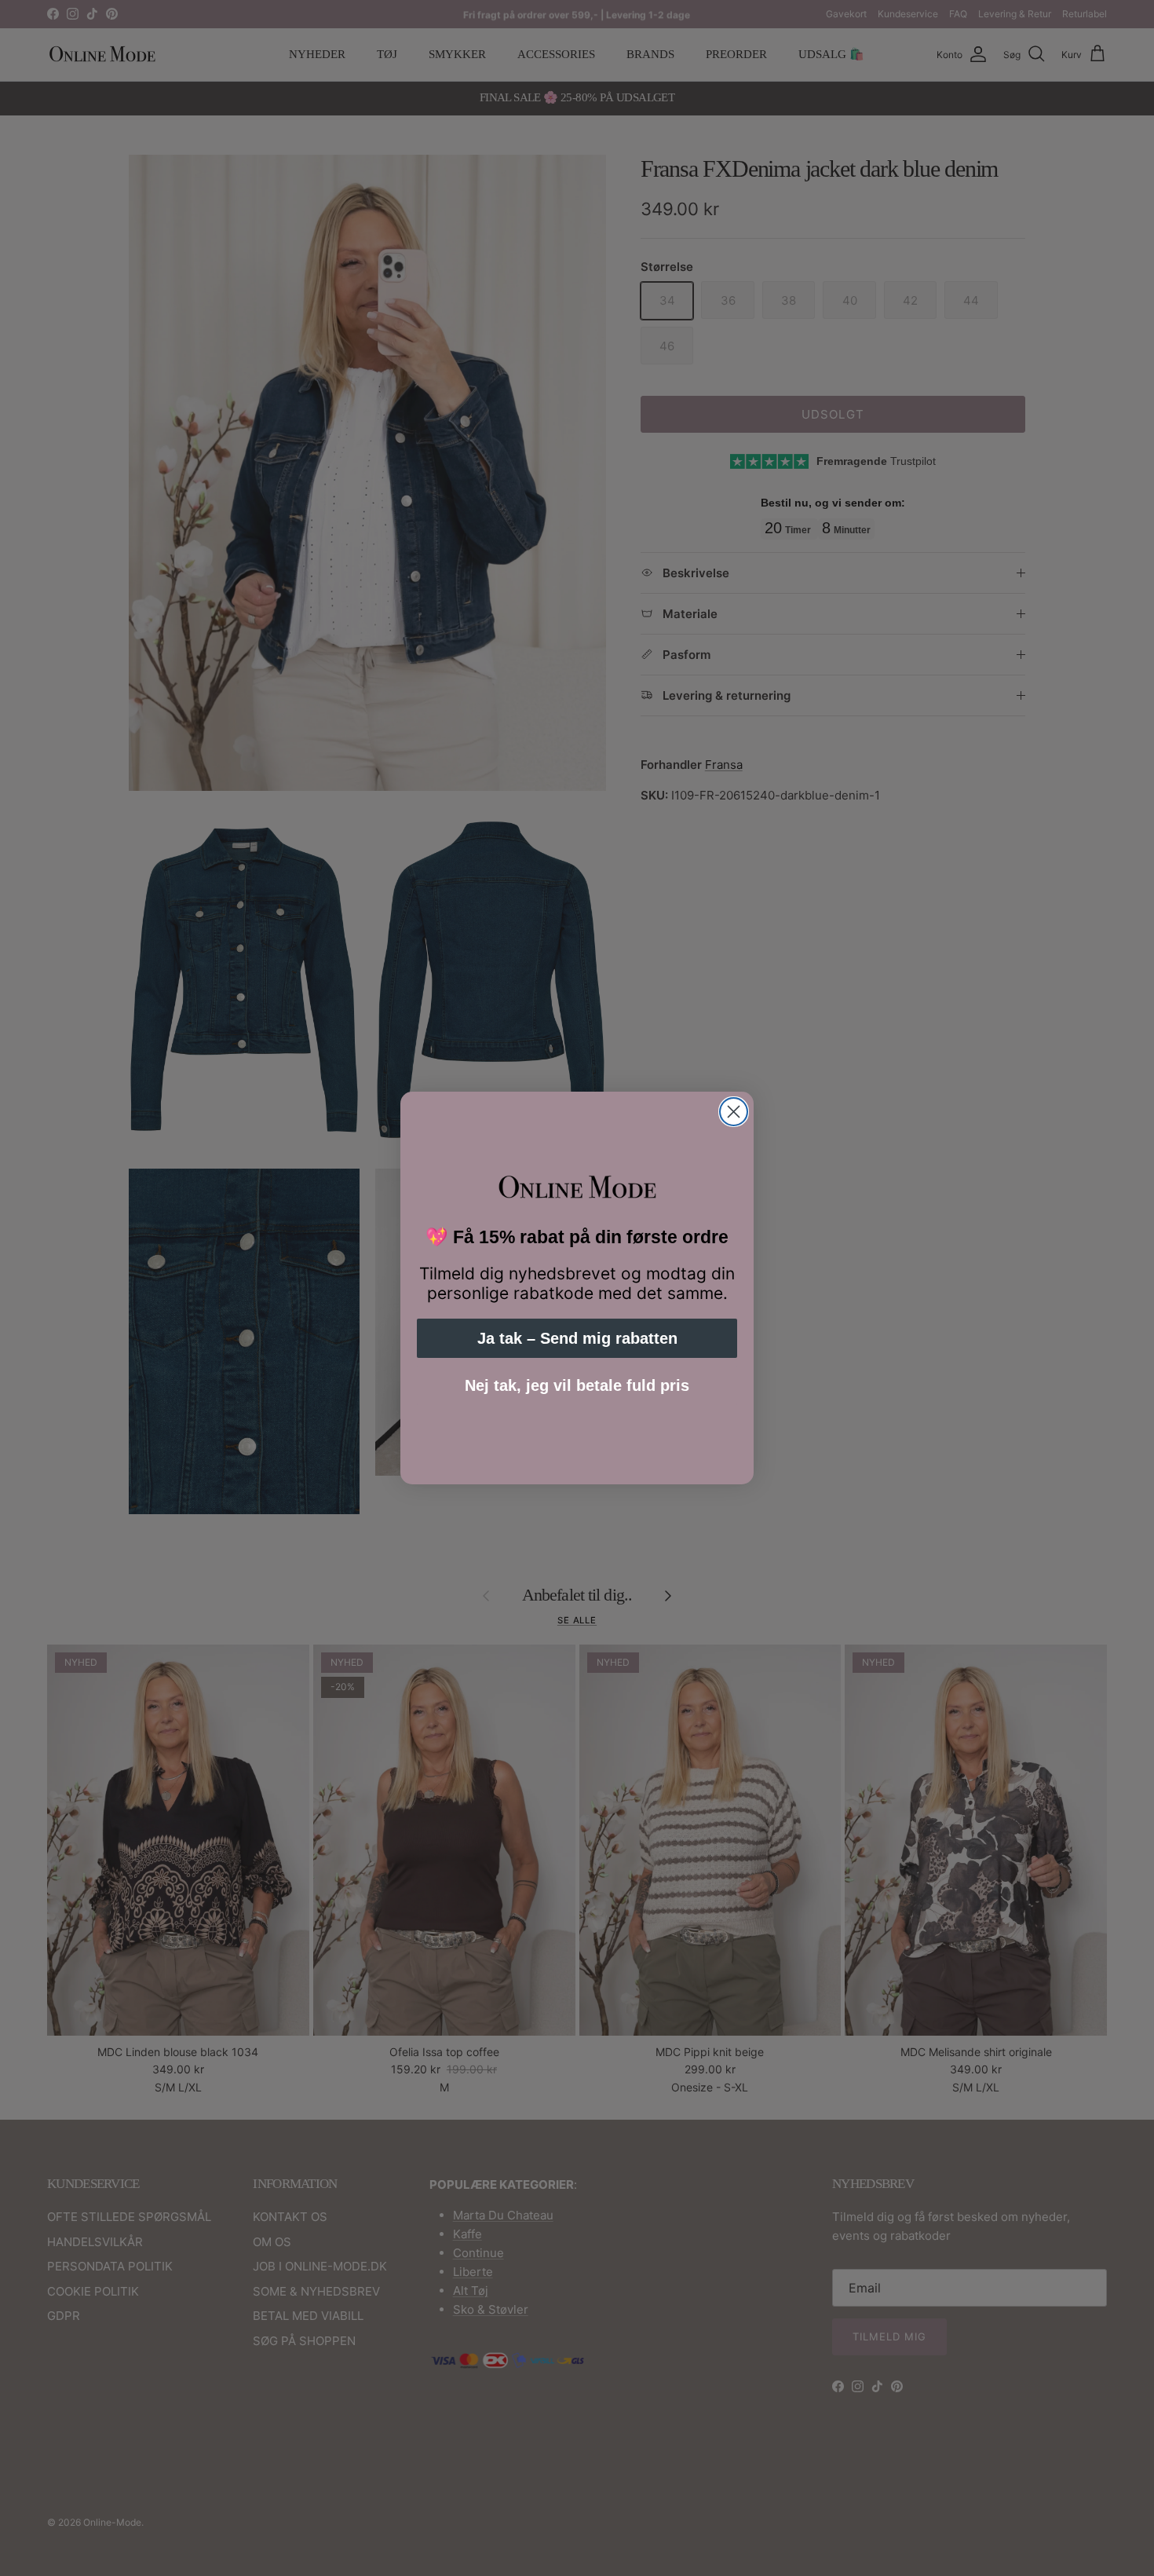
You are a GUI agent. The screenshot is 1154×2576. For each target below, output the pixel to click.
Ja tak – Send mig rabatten (577, 1338)
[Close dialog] (734, 1112)
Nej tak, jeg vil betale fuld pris (577, 1385)
